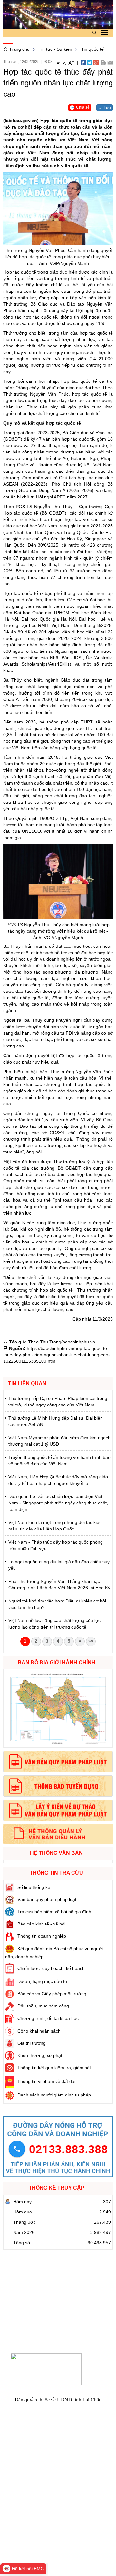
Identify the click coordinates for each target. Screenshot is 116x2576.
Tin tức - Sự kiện (55, 49)
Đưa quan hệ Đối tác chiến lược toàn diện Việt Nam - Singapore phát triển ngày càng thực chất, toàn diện (58, 1503)
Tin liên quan (27, 1383)
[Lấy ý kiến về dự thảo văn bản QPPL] (58, 1810)
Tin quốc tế (92, 49)
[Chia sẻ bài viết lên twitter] (90, 62)
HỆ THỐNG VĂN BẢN (56, 1853)
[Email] (110, 62)
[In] (103, 62)
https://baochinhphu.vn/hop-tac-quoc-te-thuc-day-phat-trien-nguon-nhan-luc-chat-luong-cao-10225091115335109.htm (57, 1355)
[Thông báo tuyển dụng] (58, 1786)
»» (91, 1641)
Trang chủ (19, 49)
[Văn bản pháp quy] (58, 1762)
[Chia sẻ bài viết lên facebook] (83, 62)
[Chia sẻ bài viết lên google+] (96, 62)
